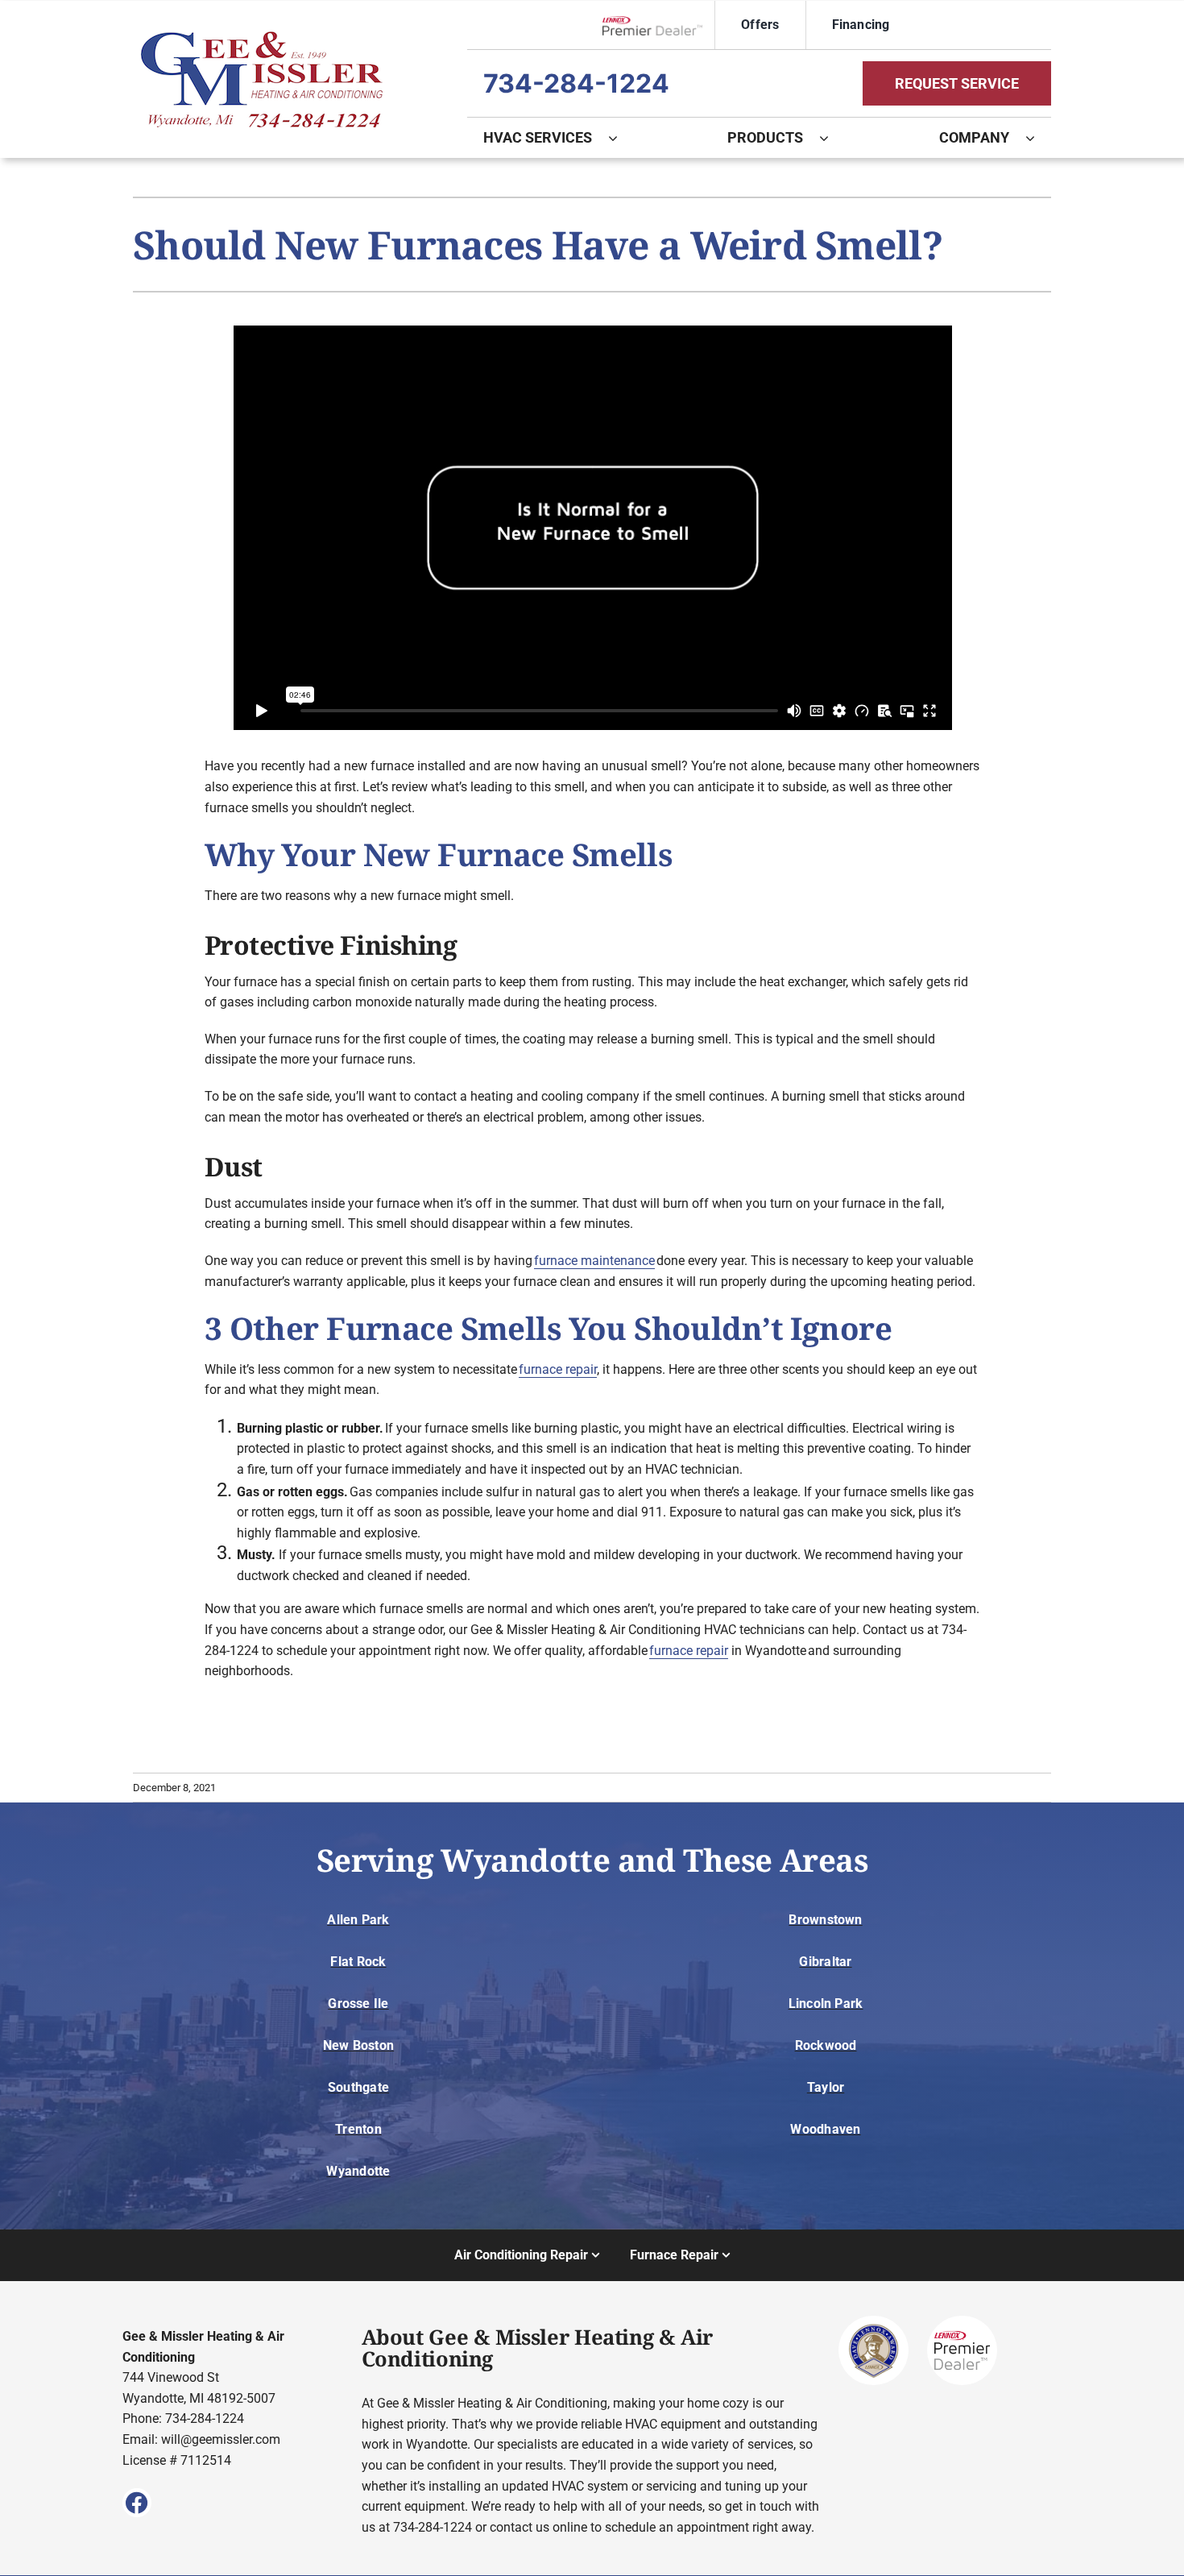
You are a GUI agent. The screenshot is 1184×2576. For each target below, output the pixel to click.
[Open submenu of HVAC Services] (621, 138)
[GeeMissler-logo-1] (262, 37)
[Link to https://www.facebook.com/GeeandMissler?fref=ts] (137, 2503)
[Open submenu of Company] (1038, 138)
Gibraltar (825, 1962)
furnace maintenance (594, 1261)
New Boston (358, 2045)
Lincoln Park (826, 2004)
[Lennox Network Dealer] (658, 25)
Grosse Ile (358, 2004)
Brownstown (825, 1920)
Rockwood (826, 2045)
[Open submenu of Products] (832, 138)
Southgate (358, 2087)
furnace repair (558, 1369)
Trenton (358, 2129)
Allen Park (358, 1920)
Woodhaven (825, 2129)
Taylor (826, 2087)
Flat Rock (358, 1962)
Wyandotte (358, 2171)
